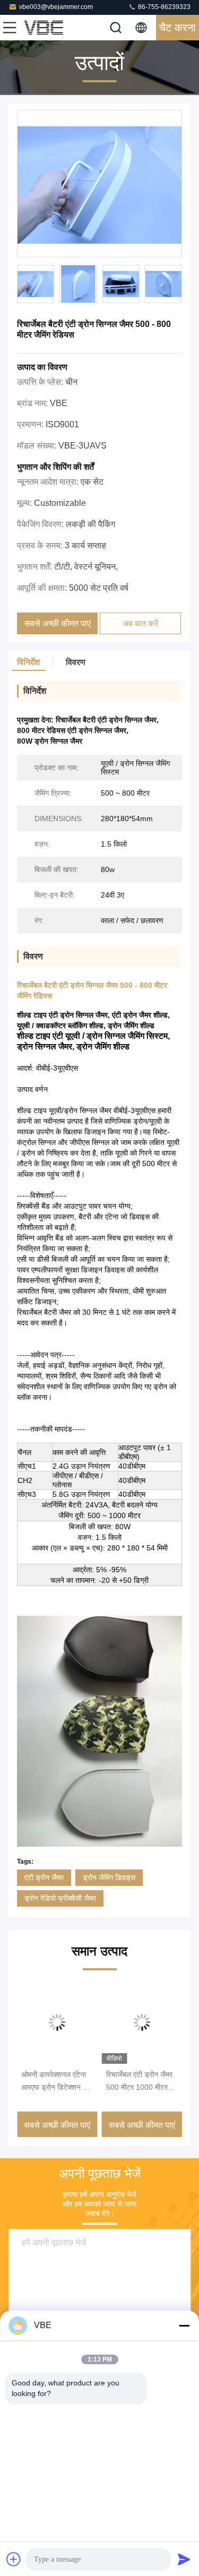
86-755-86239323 (163, 7)
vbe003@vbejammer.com (56, 7)
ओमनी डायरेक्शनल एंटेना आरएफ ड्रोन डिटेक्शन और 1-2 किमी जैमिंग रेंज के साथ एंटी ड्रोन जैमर (57, 2082)
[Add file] (14, 2559)
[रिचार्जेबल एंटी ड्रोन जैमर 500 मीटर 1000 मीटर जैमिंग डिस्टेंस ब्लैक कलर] (142, 2022)
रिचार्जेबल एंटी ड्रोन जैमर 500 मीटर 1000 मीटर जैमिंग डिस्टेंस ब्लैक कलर (139, 2082)
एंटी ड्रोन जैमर (44, 1877)
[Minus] (184, 2325)
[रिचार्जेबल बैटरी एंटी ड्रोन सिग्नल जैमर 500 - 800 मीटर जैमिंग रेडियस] (99, 184)
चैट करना (178, 28)
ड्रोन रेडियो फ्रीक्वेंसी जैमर (60, 1898)
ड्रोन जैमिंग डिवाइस (109, 1877)
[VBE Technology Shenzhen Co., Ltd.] (45, 28)
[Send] (184, 2559)
